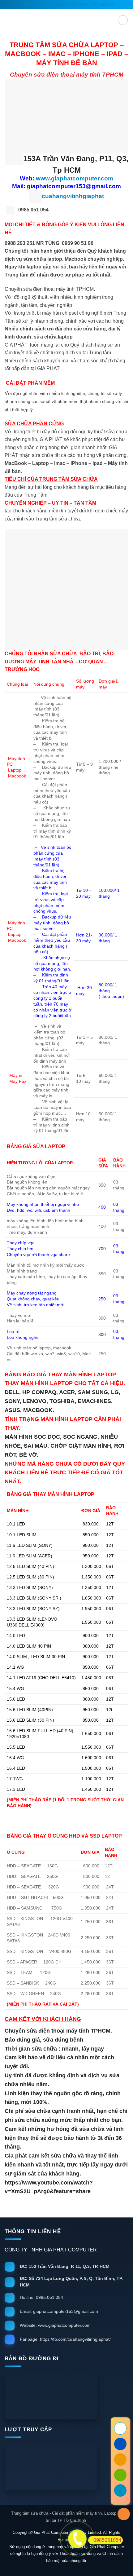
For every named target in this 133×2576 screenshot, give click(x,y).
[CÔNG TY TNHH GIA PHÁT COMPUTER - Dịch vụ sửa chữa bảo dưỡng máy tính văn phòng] (66, 20)
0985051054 (107, 2540)
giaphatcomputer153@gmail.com (85, 4)
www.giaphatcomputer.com (75, 178)
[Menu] (8, 20)
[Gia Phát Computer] (66, 2396)
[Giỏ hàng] (123, 20)
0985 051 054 (35, 4)
